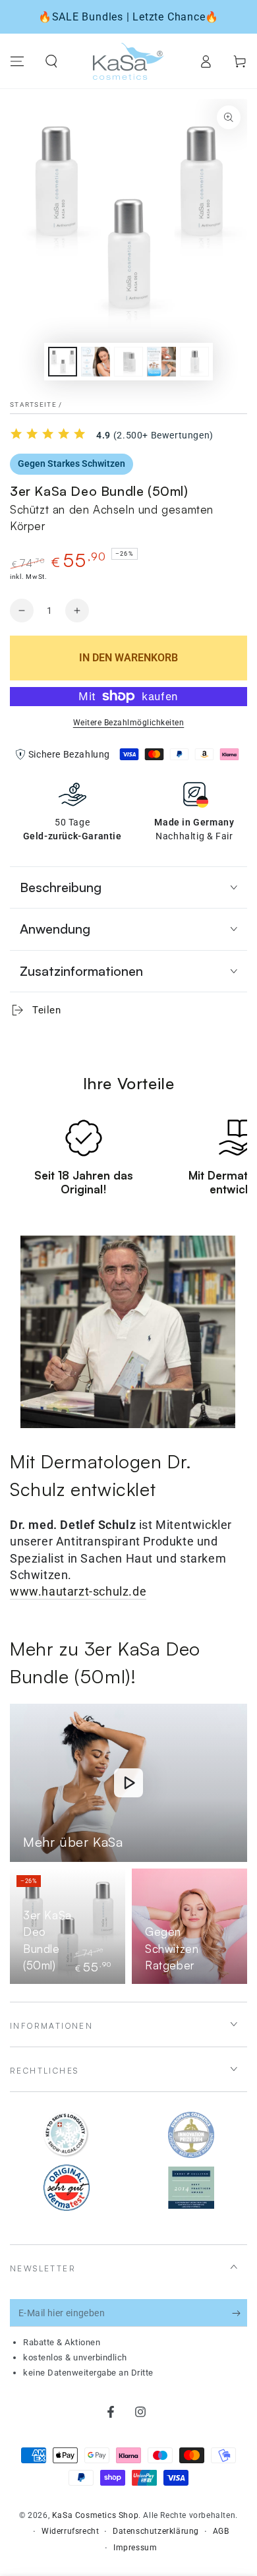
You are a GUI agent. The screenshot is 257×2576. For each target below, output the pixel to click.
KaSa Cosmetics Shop (95, 2515)
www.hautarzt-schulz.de (78, 1591)
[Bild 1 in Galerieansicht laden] (63, 362)
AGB (221, 2531)
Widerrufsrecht (70, 2531)
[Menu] (17, 61)
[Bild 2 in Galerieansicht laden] (96, 362)
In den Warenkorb (128, 658)
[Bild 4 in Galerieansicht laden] (161, 362)
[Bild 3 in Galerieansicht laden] (128, 362)
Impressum (135, 2548)
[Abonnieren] (240, 2314)
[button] (51, 61)
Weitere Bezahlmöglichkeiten (129, 723)
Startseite (33, 404)
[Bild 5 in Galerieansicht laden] (194, 362)
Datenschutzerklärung (156, 2531)
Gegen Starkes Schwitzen (71, 464)
